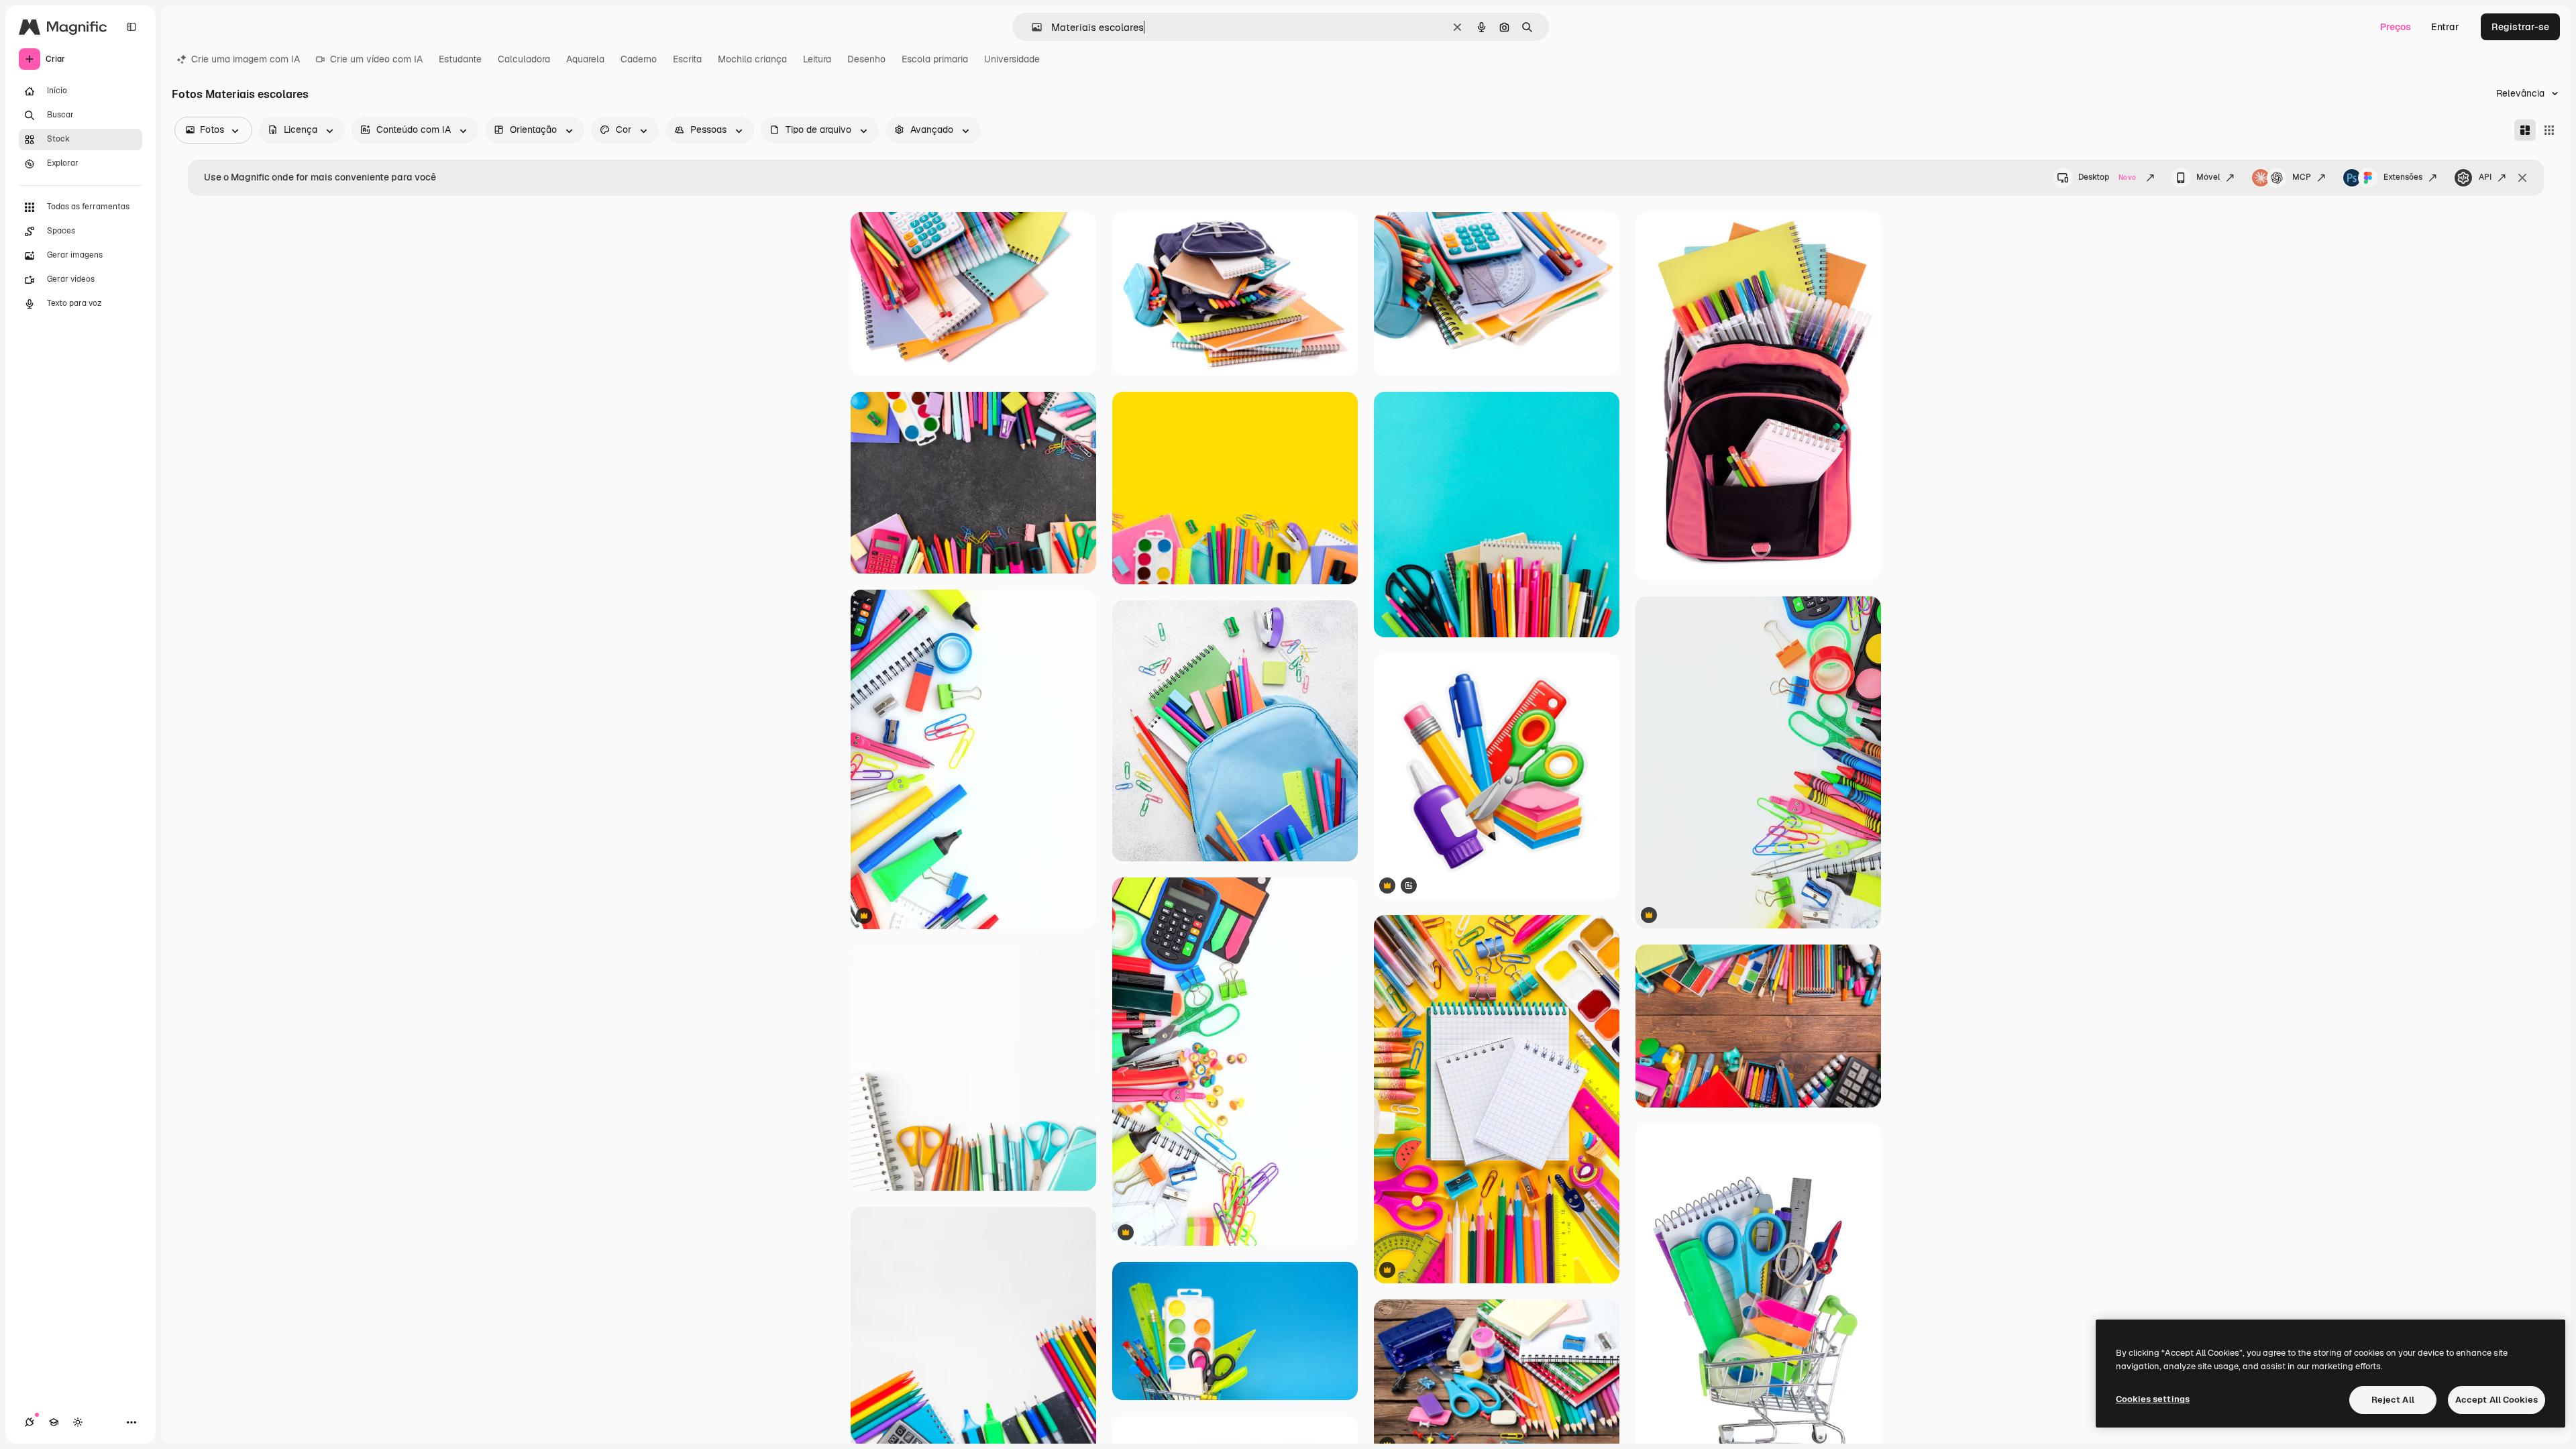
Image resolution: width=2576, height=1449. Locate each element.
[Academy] (54, 1422)
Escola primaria (935, 59)
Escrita (687, 59)
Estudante (460, 59)
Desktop (2107, 177)
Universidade (1012, 59)
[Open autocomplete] (1031, 27)
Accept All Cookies (2497, 1400)
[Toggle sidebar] (131, 27)
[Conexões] (30, 1422)
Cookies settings (2153, 1399)
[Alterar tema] (78, 1422)
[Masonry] (2525, 130)
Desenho (866, 59)
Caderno (639, 59)
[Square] (2549, 130)
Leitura (817, 59)
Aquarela (585, 59)
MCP (2302, 177)
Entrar (2445, 27)
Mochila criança (752, 59)
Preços (2396, 27)
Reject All (2393, 1400)
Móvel (2208, 177)
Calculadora (524, 59)
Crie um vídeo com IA (376, 59)
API (2485, 177)
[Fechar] (2522, 178)
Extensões (2403, 177)
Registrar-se (2520, 27)
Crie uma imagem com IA (246, 59)
